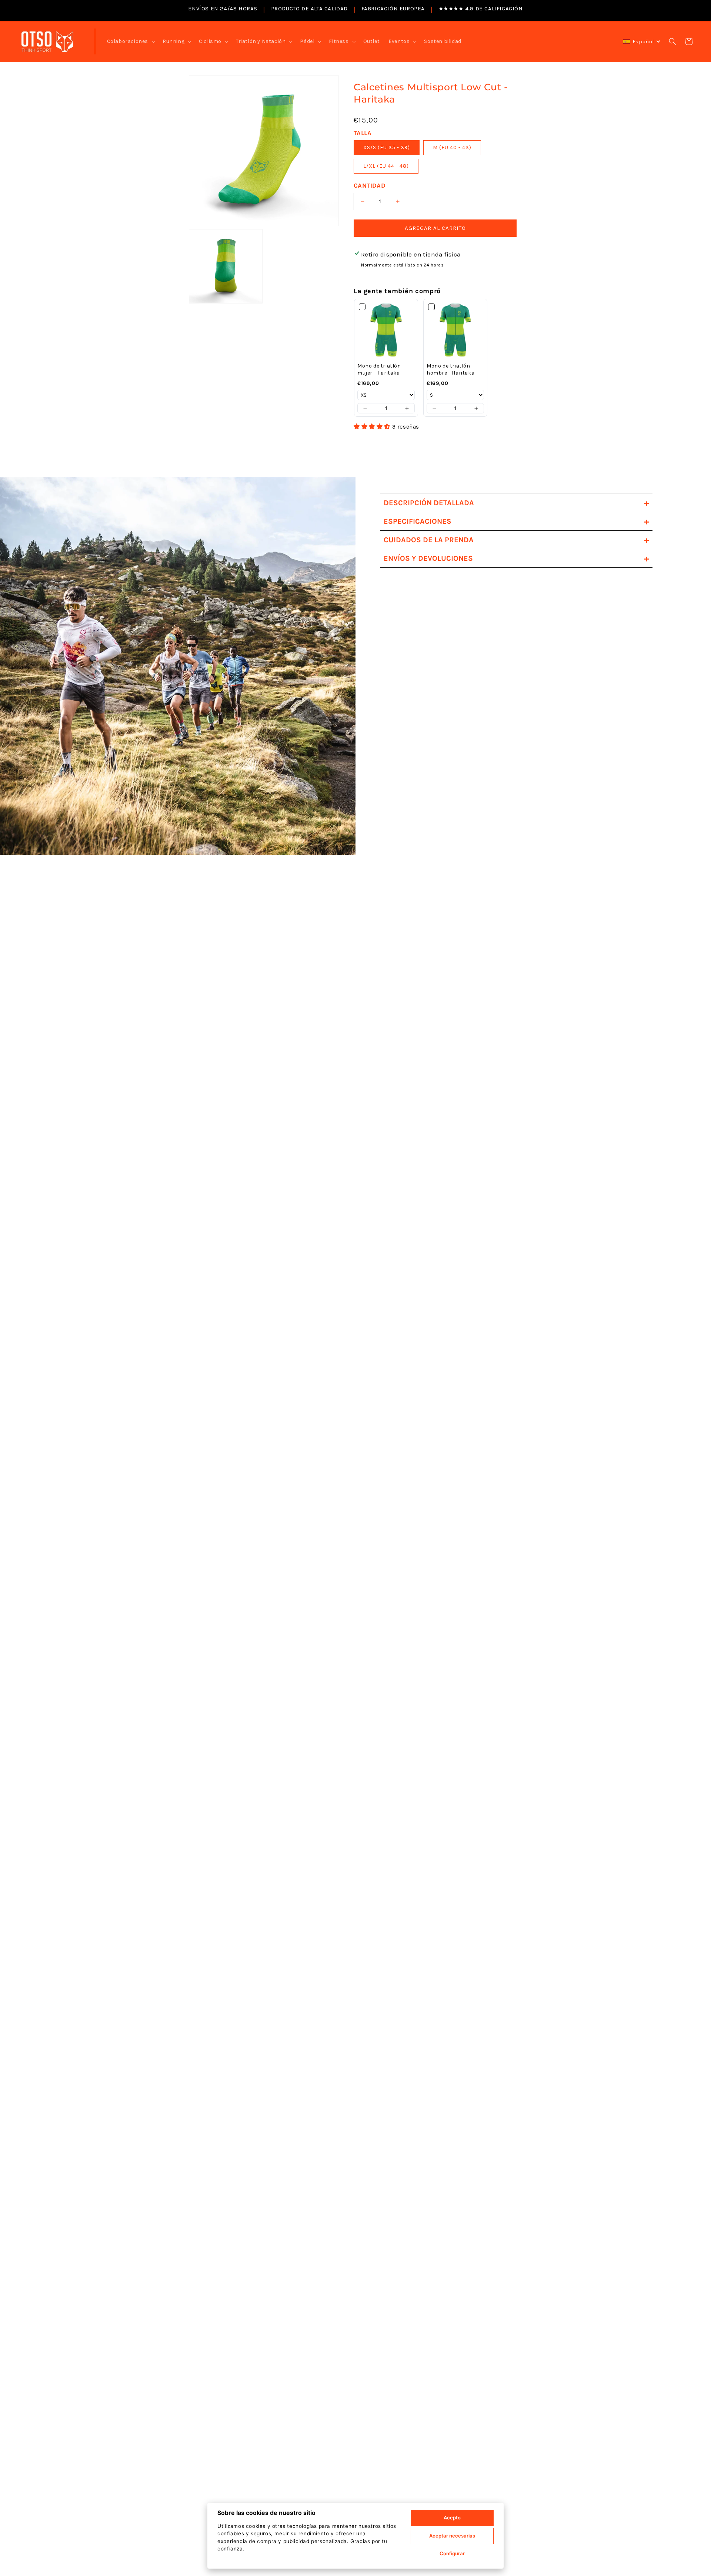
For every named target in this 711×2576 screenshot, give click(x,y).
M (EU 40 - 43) (452, 147)
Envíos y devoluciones (516, 558)
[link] (386, 331)
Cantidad (370, 185)
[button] (130, 41)
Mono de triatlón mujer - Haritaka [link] (379, 370)
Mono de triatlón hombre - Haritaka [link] (450, 370)
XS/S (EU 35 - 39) (387, 147)
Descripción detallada (516, 503)
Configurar (452, 2553)
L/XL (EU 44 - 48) (386, 166)
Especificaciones (516, 521)
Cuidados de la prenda (516, 540)
